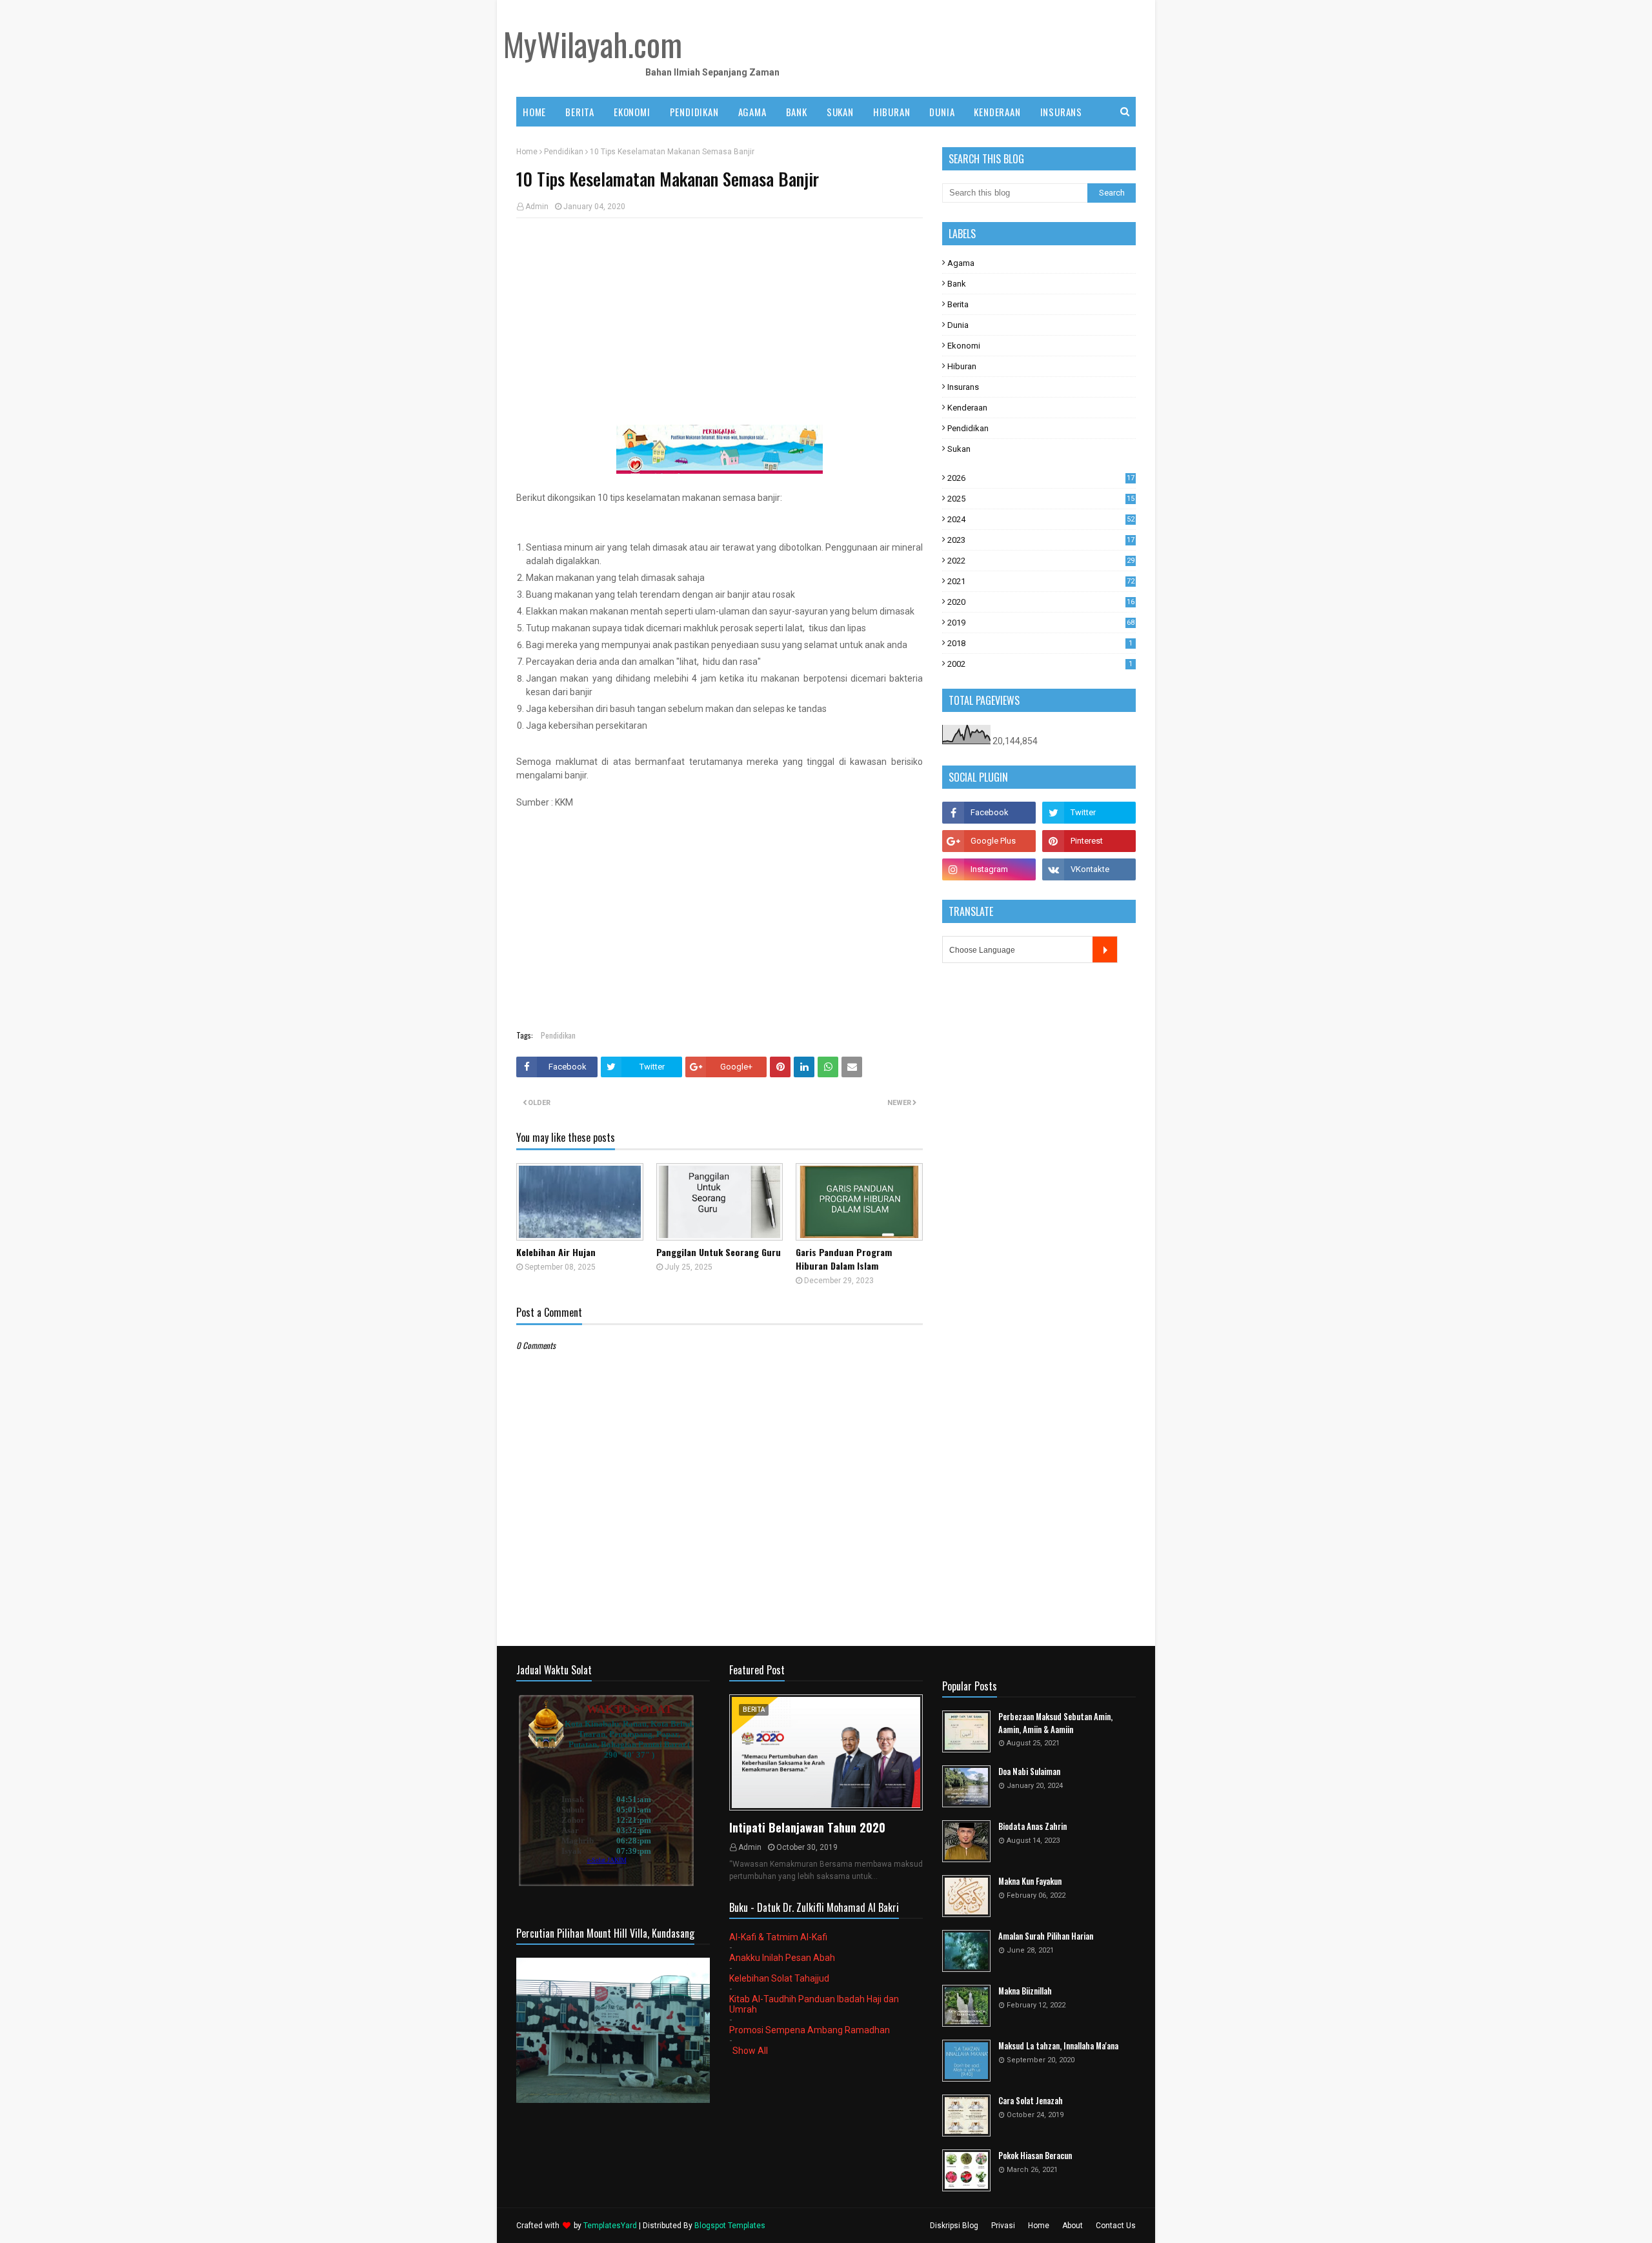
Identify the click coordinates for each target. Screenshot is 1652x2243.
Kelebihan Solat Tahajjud (779, 1978)
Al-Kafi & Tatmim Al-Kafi (778, 1937)
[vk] (1089, 869)
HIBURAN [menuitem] (892, 112)
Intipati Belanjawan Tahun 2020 (807, 1827)
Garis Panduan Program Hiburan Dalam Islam (844, 1259)
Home (527, 152)
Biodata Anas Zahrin (1032, 1826)
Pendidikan (564, 152)
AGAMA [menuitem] (752, 112)
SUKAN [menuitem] (840, 112)
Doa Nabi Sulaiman (1029, 1771)
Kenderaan (967, 408)
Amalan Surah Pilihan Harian (1046, 1936)
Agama (961, 263)
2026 (1041, 478)
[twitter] (1089, 813)
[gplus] (989, 841)
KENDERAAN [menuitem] (997, 112)
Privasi (1003, 2226)
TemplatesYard (610, 2226)
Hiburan (962, 366)
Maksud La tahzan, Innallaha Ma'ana (1058, 2046)
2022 (1041, 561)
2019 (1041, 623)
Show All (750, 2051)
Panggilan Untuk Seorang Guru (719, 1252)
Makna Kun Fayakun (1030, 1881)
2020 (1041, 602)
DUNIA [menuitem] (942, 112)
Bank (957, 284)
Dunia (958, 325)
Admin (537, 207)
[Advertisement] (720, 321)
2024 (1041, 519)
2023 (1041, 540)
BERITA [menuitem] (580, 112)
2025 (1041, 499)
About (1073, 2226)
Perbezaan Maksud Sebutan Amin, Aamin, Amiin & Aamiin (1055, 1723)
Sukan (959, 449)
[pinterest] (1089, 841)
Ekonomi (964, 346)
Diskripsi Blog (954, 2226)
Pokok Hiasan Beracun (1035, 2156)
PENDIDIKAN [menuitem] (694, 112)
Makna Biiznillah (1025, 1991)
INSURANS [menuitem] (1061, 112)
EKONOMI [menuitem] (632, 112)
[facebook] (989, 813)
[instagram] (989, 869)
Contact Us (1116, 2226)
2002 (1040, 664)
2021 (1041, 581)
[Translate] (1105, 949)
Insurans (963, 387)
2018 (1040, 643)
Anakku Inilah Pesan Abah (782, 1958)
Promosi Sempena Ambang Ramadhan (810, 2030)
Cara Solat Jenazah (1031, 2101)
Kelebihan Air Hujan (556, 1252)
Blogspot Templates (730, 2226)
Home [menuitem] (534, 112)
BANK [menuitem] (797, 112)
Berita (958, 304)
